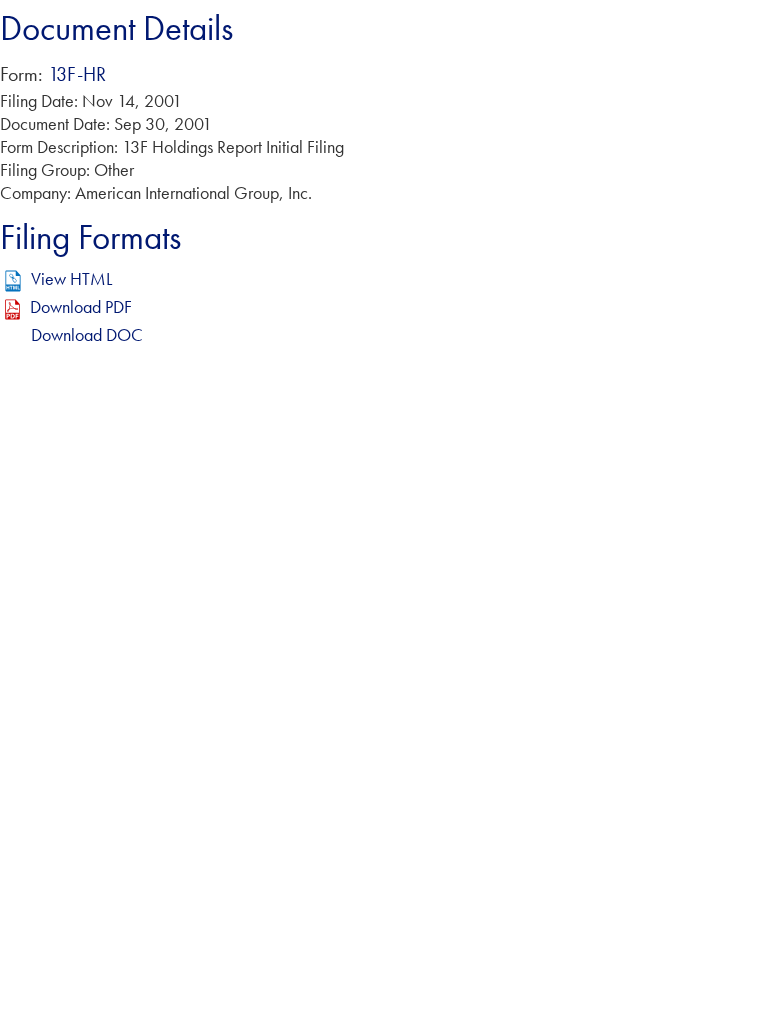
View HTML (71, 278)
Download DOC (87, 334)
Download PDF (81, 306)
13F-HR (77, 74)
